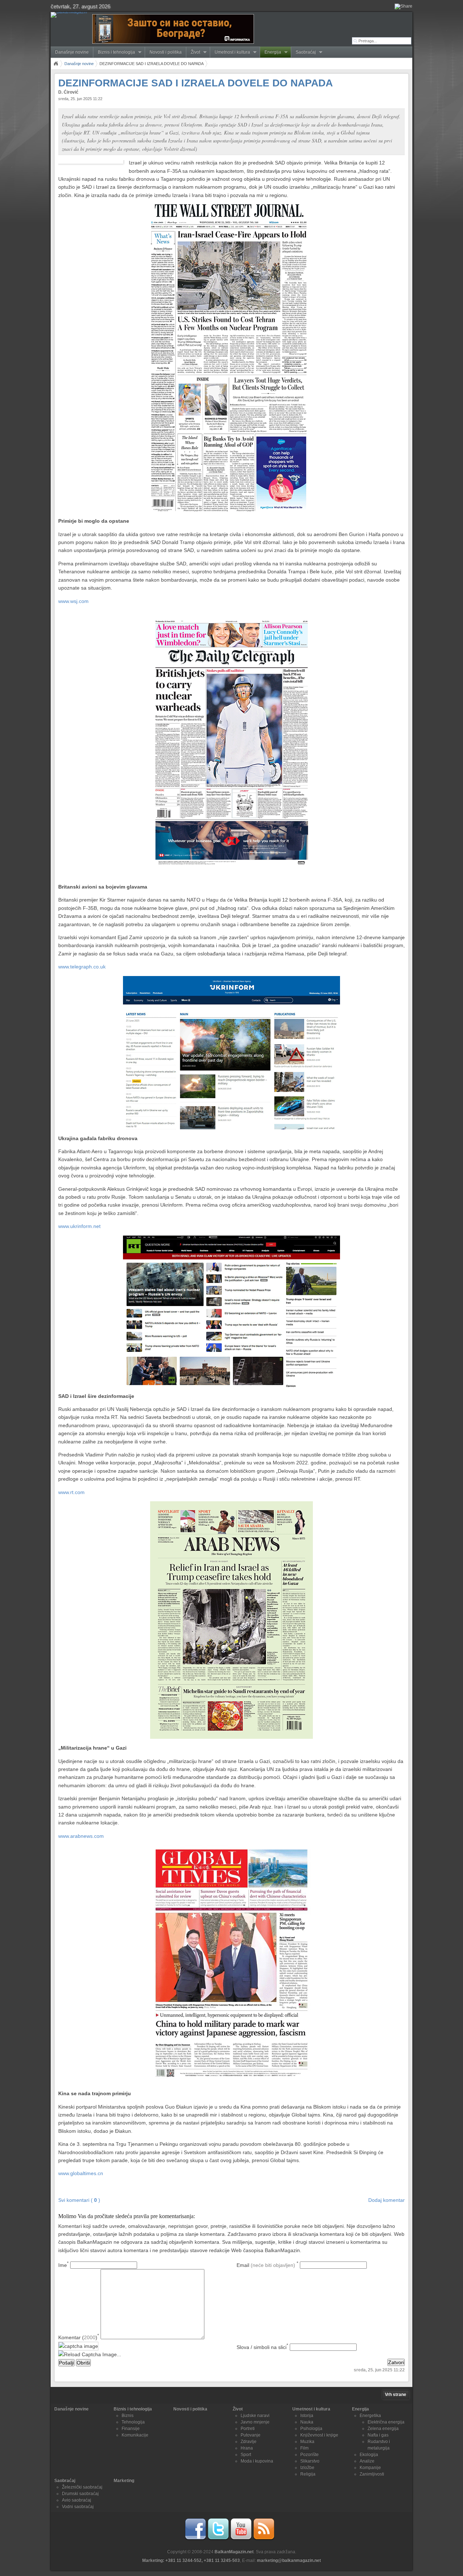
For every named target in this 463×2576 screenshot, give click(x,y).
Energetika (370, 2415)
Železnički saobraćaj (82, 2487)
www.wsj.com (73, 601)
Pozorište (309, 2455)
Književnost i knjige (319, 2435)
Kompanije (370, 2468)
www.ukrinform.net (79, 1226)
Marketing (124, 2481)
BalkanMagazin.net (234, 2552)
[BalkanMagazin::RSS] (264, 2539)
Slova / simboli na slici (262, 2347)
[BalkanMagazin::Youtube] (241, 2539)
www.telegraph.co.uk (82, 967)
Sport (246, 2455)
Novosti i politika (165, 52)
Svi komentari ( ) (79, 2200)
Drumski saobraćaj (80, 2494)
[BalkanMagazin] (70, 15)
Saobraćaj (303, 52)
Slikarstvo (310, 2461)
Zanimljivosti (372, 2474)
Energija (271, 52)
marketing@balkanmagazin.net (289, 2560)
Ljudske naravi (255, 2415)
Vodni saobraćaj (78, 2507)
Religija (308, 2474)
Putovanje (250, 2435)
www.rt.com (71, 1492)
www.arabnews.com (81, 1836)
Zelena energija (383, 2429)
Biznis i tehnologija (114, 52)
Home (56, 64)
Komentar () (79, 2337)
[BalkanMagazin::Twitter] (218, 2539)
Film (304, 2448)
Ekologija (369, 2455)
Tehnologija (133, 2422)
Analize (367, 2461)
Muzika (307, 2442)
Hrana (247, 2448)
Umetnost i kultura (230, 52)
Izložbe (307, 2468)
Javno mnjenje (255, 2422)
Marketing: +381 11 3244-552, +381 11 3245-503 (191, 2560)
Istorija (307, 2415)
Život (193, 52)
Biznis (128, 2415)
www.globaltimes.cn (81, 2173)
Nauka (307, 2422)
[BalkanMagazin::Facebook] (195, 2539)
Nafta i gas (378, 2435)
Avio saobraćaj (77, 2500)
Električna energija (386, 2422)
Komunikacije (135, 2435)
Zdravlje (249, 2442)
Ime (63, 2265)
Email (267, 2265)
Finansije (131, 2429)
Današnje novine (72, 52)
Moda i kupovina (257, 2461)
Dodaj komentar (386, 2200)
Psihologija (311, 2429)
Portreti (248, 2429)
